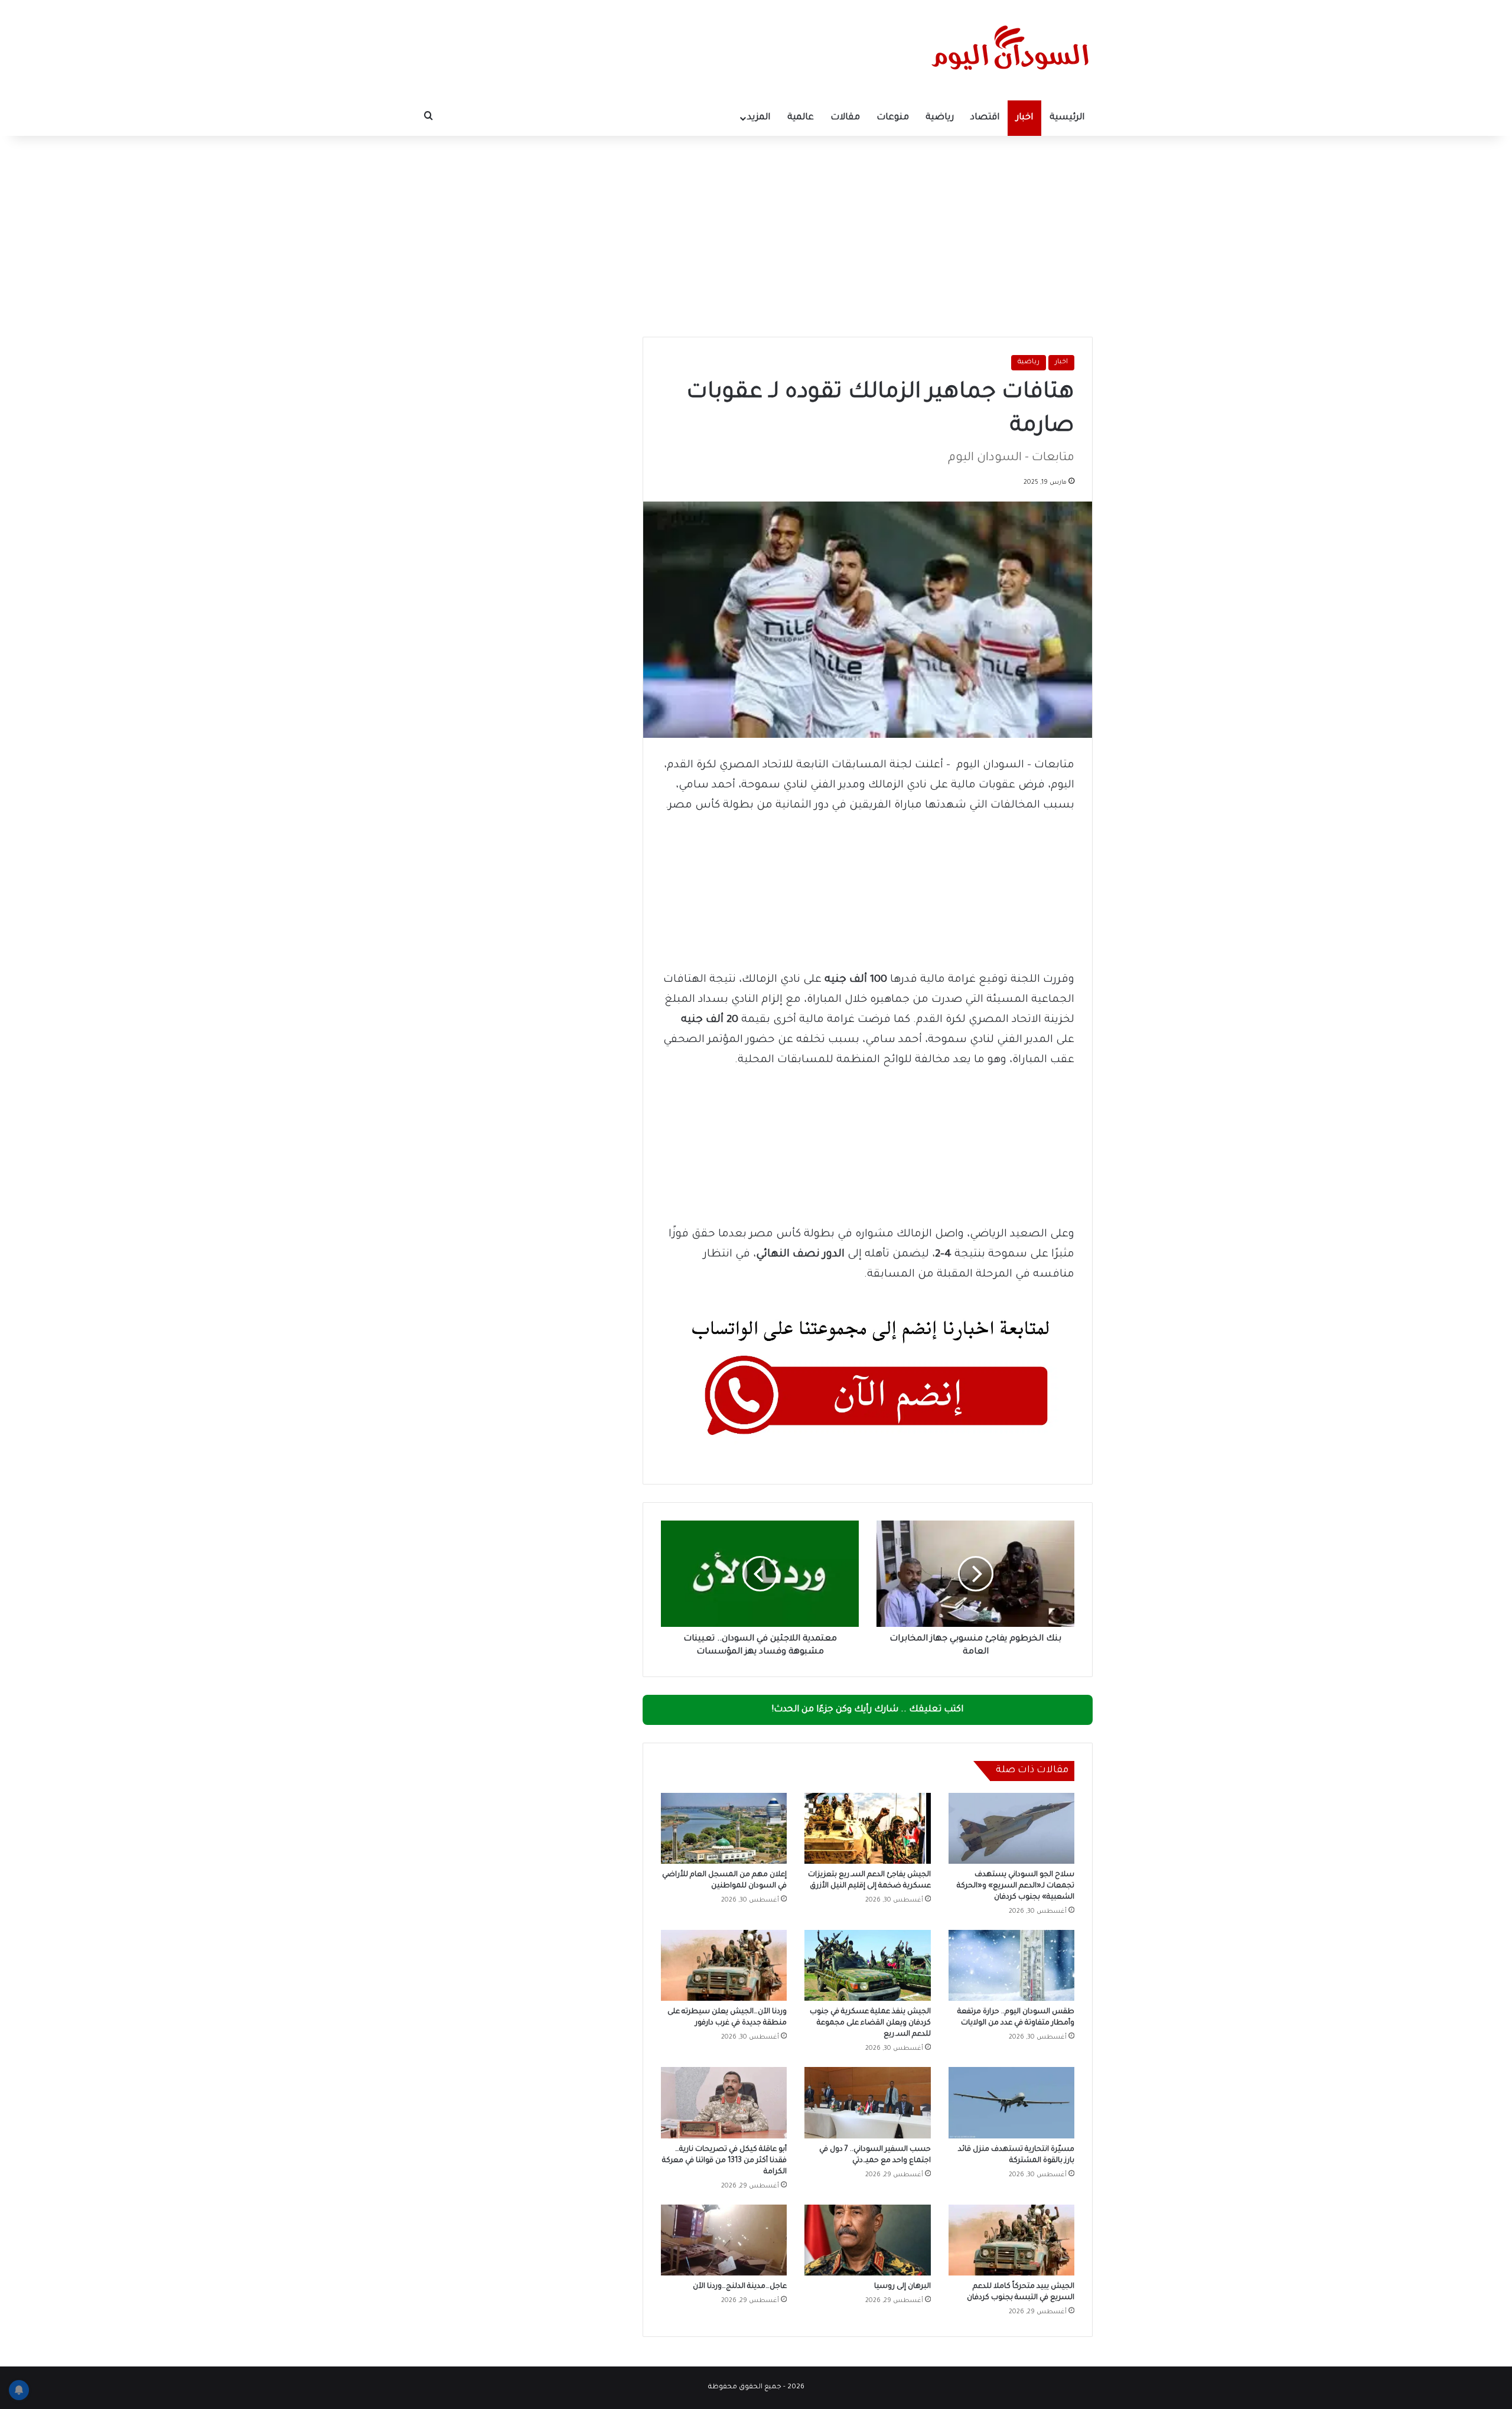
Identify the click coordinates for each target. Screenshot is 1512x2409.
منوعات (893, 118)
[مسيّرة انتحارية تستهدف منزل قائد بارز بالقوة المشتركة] (1011, 2102)
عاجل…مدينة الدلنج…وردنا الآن (740, 2287)
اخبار (1024, 118)
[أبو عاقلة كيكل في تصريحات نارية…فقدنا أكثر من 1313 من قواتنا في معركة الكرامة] (724, 2102)
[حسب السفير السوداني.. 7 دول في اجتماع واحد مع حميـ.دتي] (867, 2102)
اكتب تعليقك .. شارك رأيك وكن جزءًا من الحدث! (868, 1710)
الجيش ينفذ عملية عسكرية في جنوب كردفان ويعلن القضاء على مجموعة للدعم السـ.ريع (870, 2023)
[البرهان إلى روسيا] (867, 2240)
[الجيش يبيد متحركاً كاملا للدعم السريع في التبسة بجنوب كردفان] (1011, 2240)
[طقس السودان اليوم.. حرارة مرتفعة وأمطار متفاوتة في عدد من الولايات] (1011, 1965)
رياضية (940, 118)
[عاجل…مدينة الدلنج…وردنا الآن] (724, 2240)
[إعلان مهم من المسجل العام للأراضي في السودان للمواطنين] (724, 1828)
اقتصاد (985, 118)
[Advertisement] (756, 236)
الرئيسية (1067, 118)
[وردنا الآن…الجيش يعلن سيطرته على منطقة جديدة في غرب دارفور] (724, 1965)
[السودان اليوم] (1010, 50)
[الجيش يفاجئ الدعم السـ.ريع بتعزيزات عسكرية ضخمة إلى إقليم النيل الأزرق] (867, 1828)
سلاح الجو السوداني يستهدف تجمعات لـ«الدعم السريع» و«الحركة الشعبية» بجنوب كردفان (1016, 1886)
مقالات (845, 118)
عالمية (801, 118)
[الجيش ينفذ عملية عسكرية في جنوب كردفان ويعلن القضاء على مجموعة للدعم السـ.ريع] (867, 1965)
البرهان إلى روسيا (902, 2287)
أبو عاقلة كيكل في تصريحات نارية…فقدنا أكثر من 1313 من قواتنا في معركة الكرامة (724, 2161)
